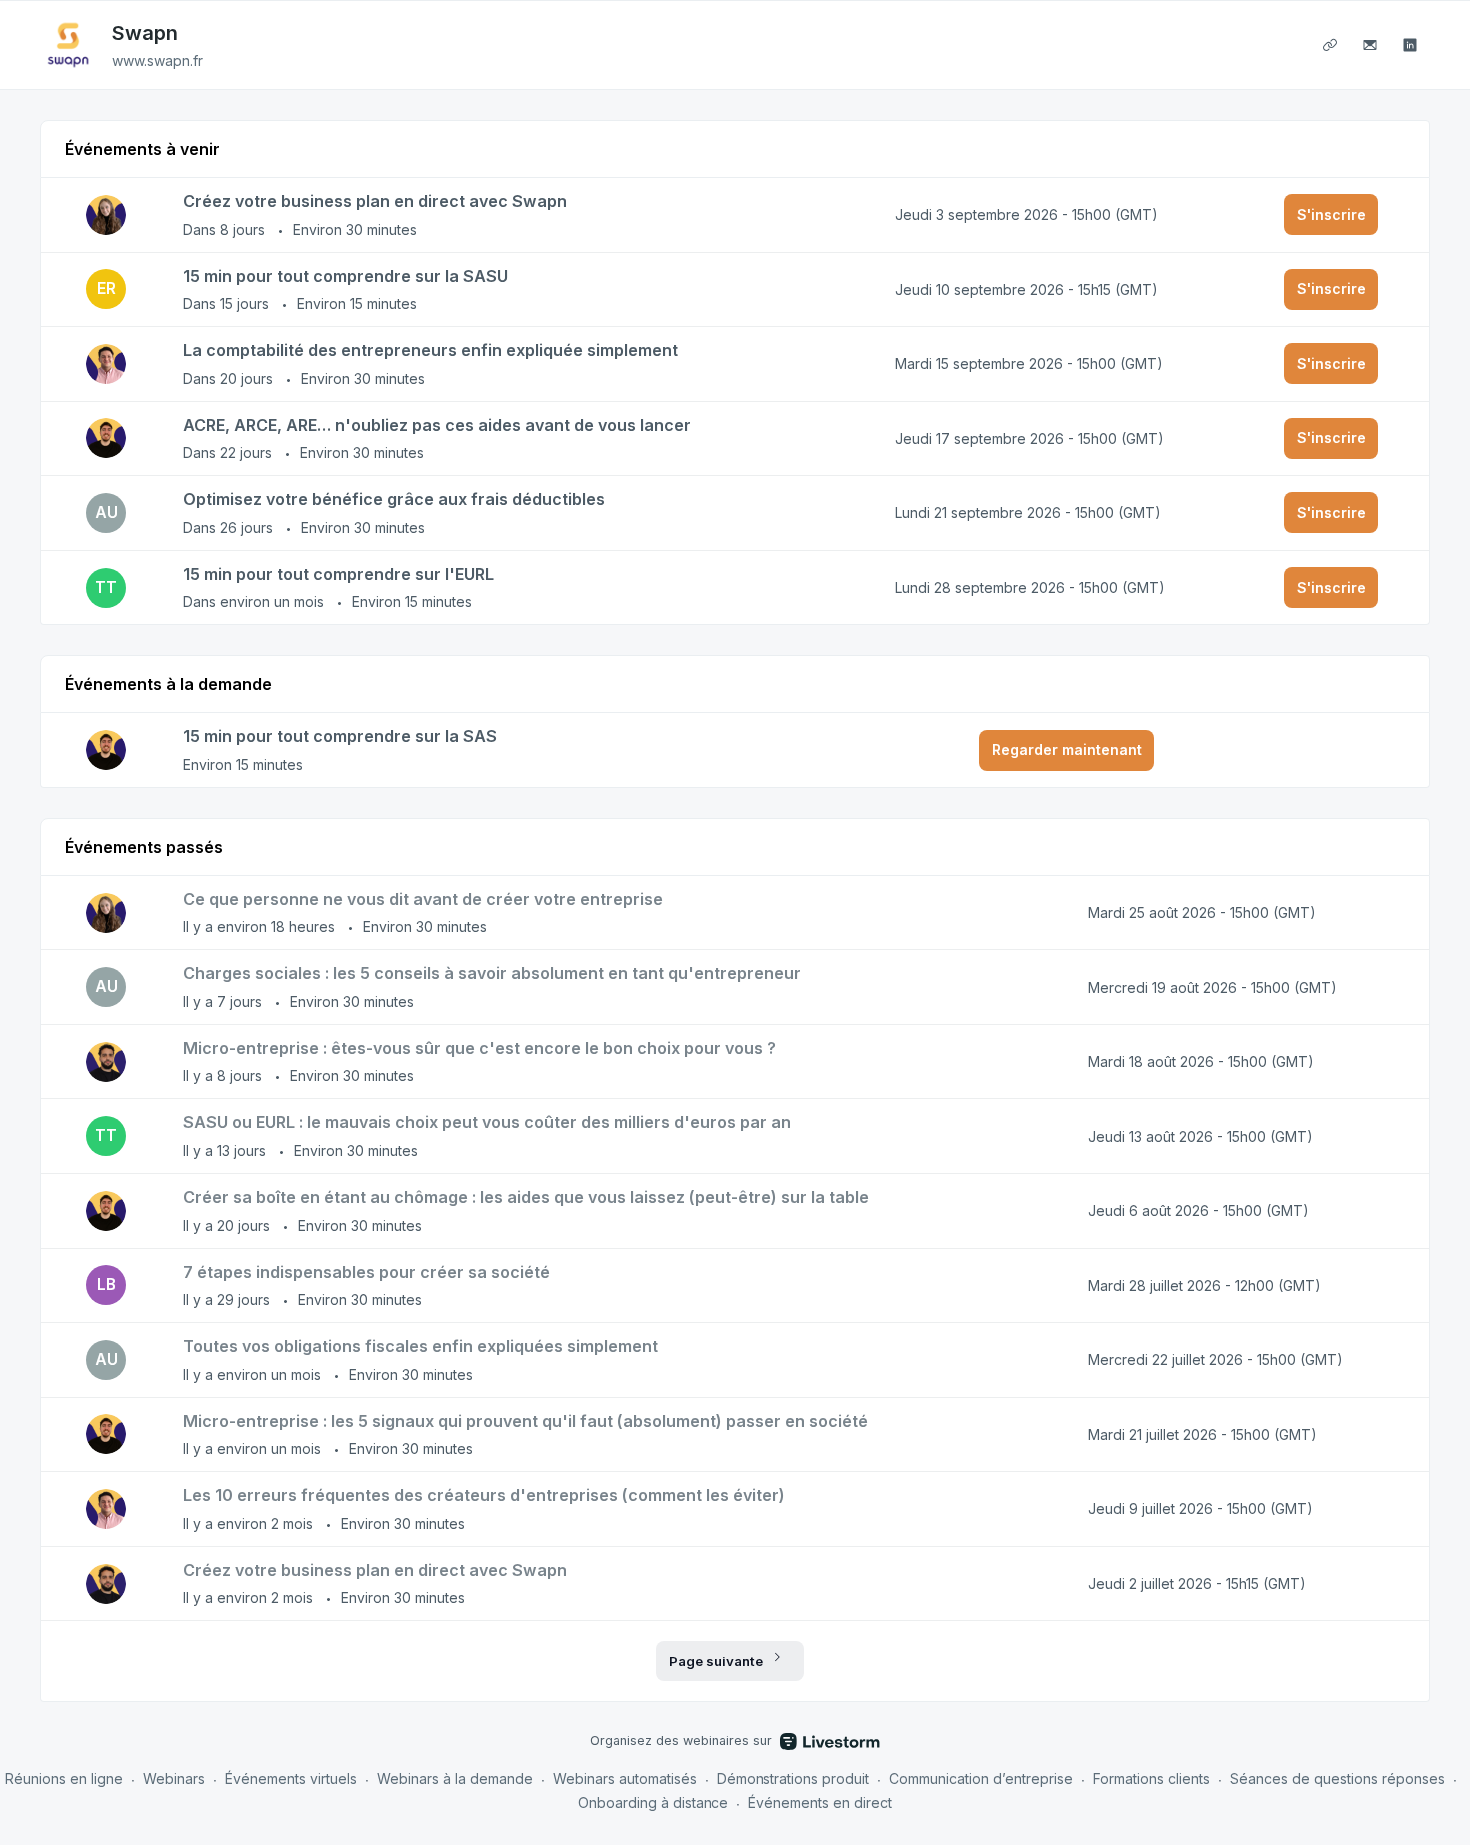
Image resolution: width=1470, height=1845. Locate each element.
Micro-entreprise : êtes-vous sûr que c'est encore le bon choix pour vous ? (479, 1048)
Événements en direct (820, 1802)
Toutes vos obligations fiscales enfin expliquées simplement (420, 1346)
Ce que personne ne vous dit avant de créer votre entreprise (423, 899)
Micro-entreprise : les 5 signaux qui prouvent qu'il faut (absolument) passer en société (525, 1421)
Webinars (174, 1778)
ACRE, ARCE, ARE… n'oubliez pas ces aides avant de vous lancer (437, 425)
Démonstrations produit (793, 1778)
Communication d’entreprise (981, 1778)
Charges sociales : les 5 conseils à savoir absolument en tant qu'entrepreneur (492, 973)
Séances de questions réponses (1337, 1778)
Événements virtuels (291, 1778)
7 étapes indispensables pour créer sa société (366, 1272)
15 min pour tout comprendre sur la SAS (340, 736)
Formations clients (1151, 1778)
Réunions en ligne (64, 1778)
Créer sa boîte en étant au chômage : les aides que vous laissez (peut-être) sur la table (526, 1197)
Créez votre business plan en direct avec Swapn (375, 201)
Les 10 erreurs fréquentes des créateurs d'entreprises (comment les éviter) (484, 1495)
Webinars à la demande (455, 1778)
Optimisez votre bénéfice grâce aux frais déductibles (394, 499)
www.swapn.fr (157, 60)
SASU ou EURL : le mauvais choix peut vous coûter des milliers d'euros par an (487, 1122)
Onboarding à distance (653, 1802)
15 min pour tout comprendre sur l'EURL (338, 574)
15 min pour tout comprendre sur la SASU (345, 276)
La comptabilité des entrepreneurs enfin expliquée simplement (430, 350)
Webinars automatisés (625, 1778)
